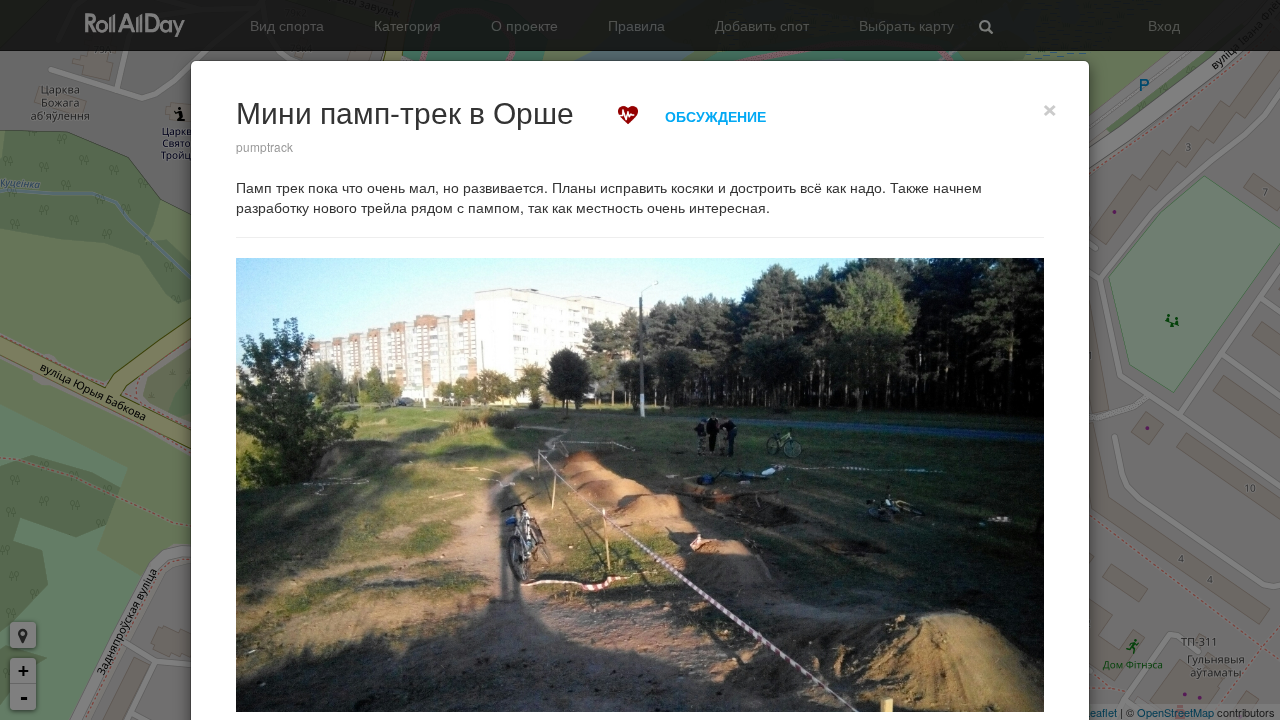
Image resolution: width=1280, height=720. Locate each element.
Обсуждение (715, 116)
